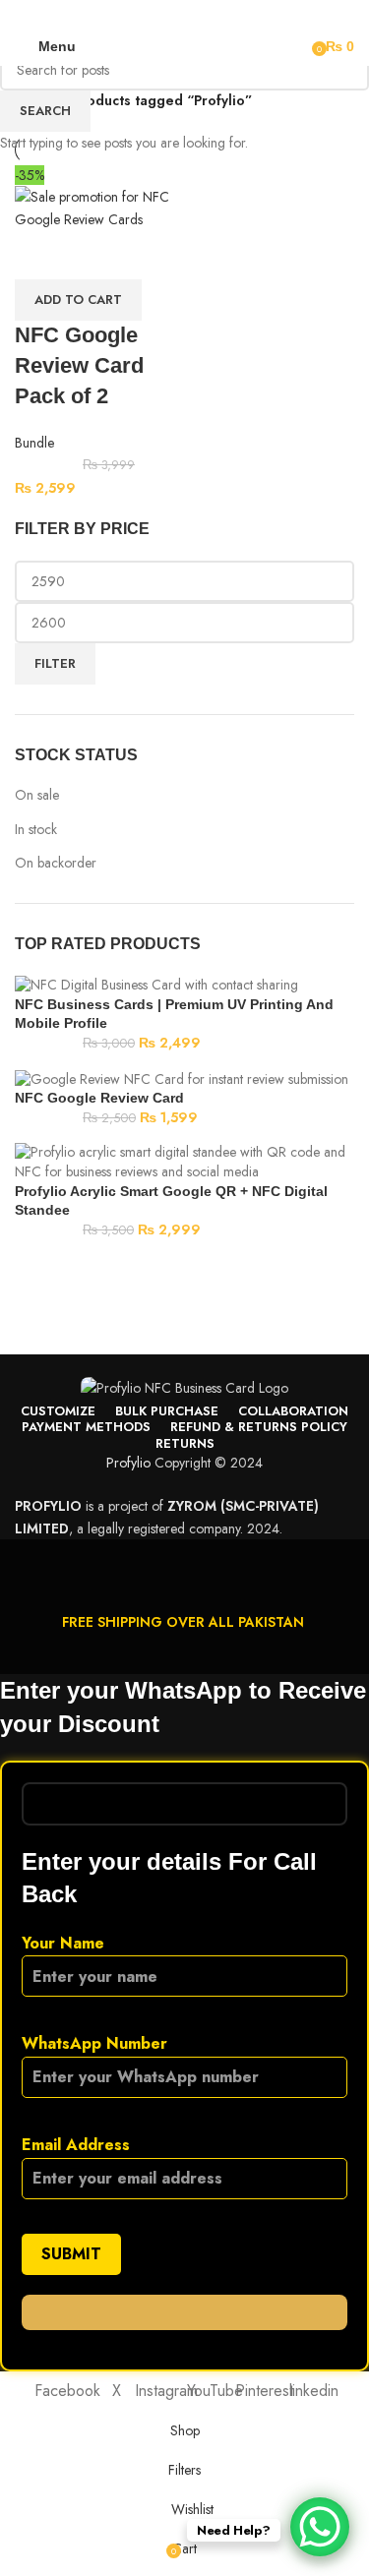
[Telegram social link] (242, 13)
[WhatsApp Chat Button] (320, 2527)
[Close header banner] (25, 1564)
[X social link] (151, 13)
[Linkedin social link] (196, 13)
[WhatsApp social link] (219, 13)
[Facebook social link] (128, 13)
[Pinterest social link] (174, 13)
